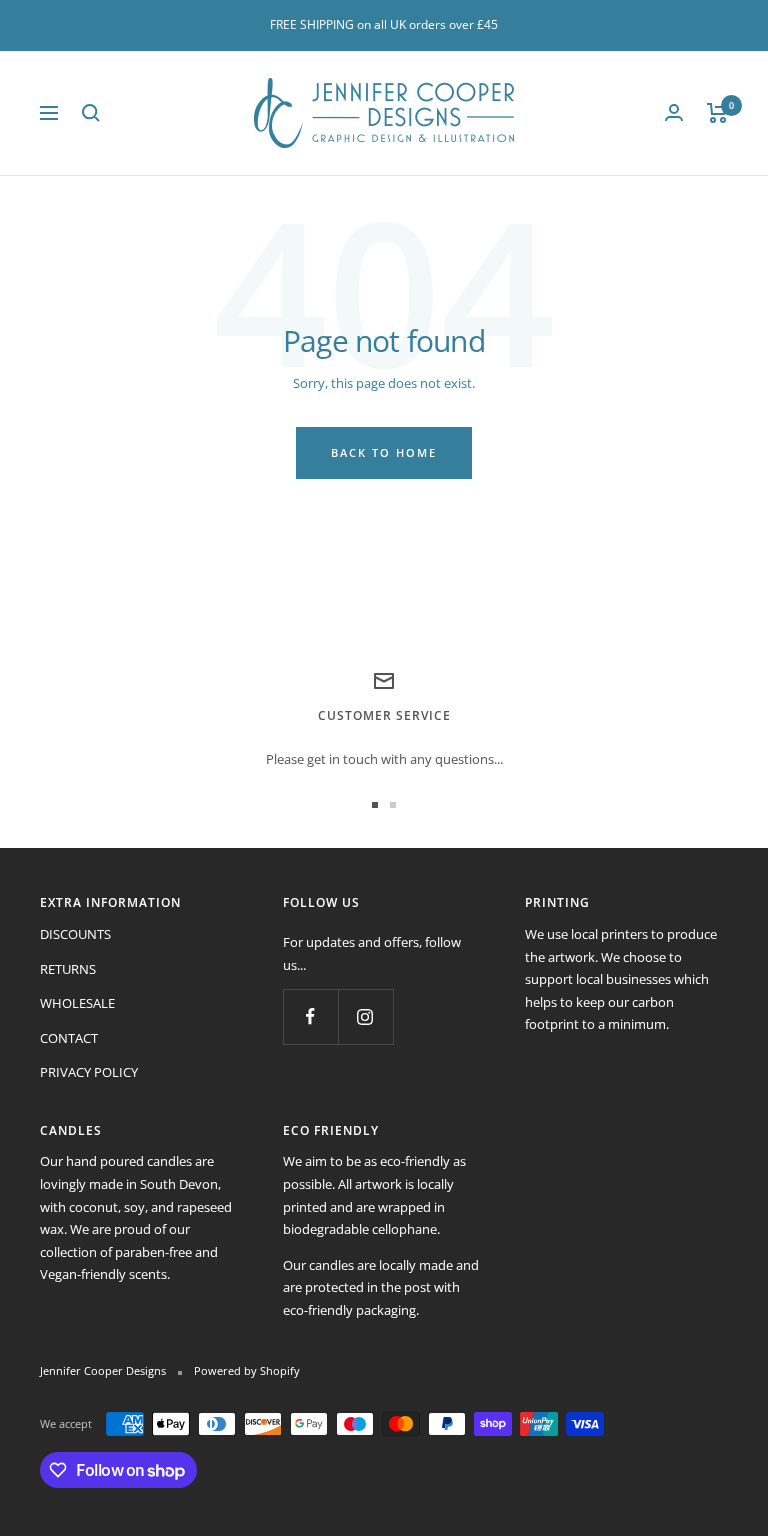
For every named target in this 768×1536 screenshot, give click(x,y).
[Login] (674, 112)
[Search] (91, 113)
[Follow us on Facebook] (310, 1016)
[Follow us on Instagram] (365, 1016)
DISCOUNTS (75, 934)
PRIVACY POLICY (89, 1072)
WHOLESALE (77, 1003)
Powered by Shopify (247, 1370)
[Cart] (717, 113)
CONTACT (69, 1038)
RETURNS (68, 969)
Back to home (384, 452)
